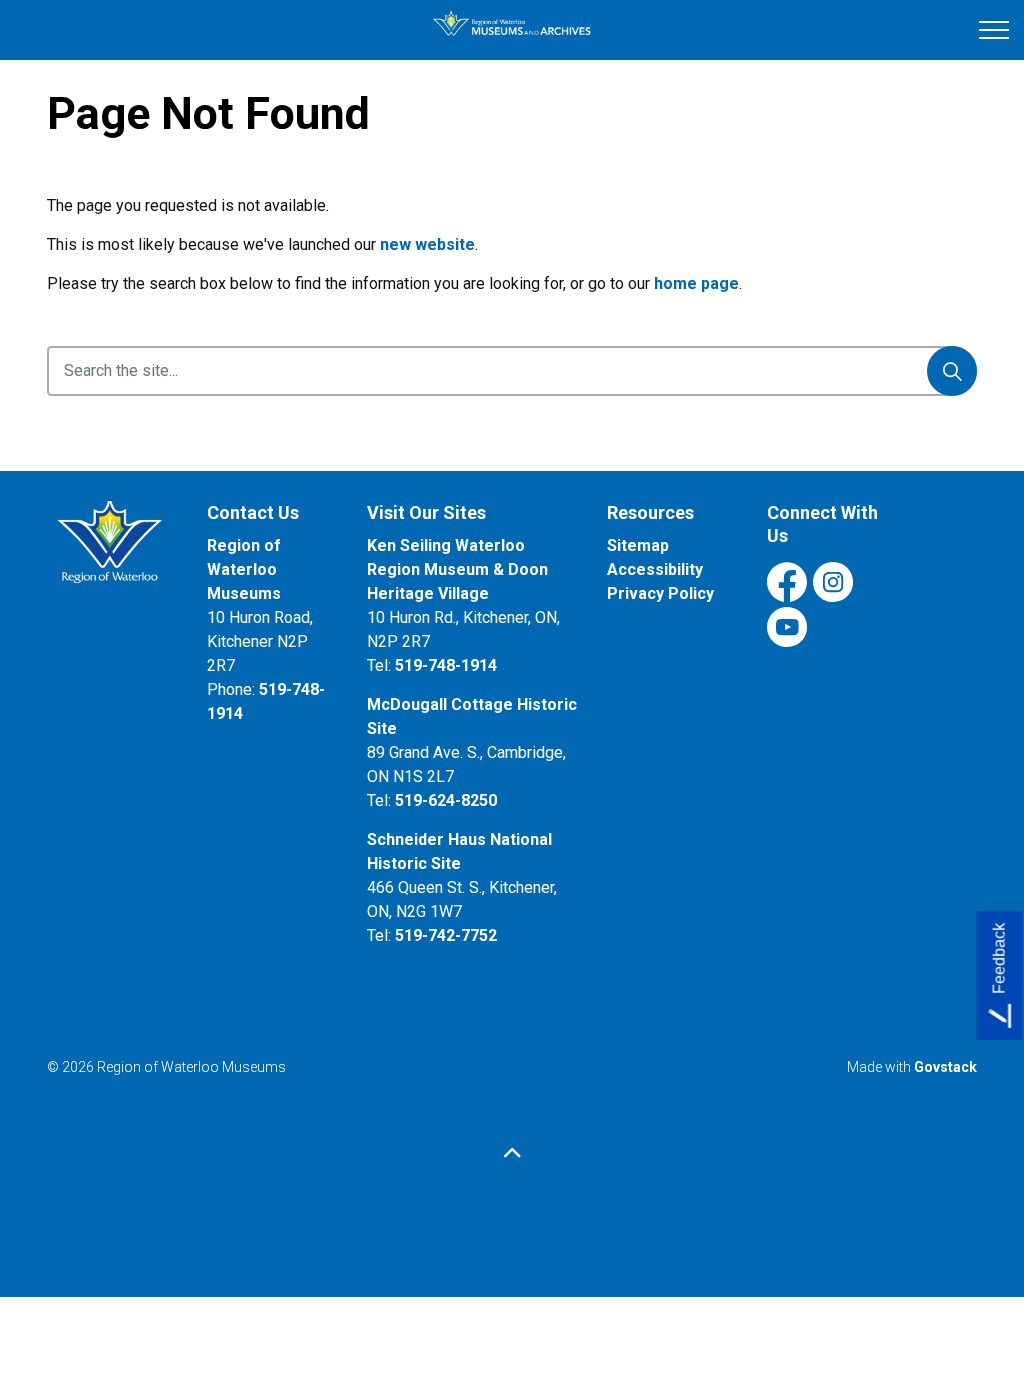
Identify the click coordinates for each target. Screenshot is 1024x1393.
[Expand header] (994, 30)
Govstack (945, 1067)
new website (427, 244)
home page (696, 283)
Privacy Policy (660, 593)
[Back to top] (512, 1153)
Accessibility (655, 569)
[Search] (952, 371)
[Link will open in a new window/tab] (112, 550)
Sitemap (638, 545)
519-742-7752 (446, 935)
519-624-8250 (446, 800)
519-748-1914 (446, 665)
